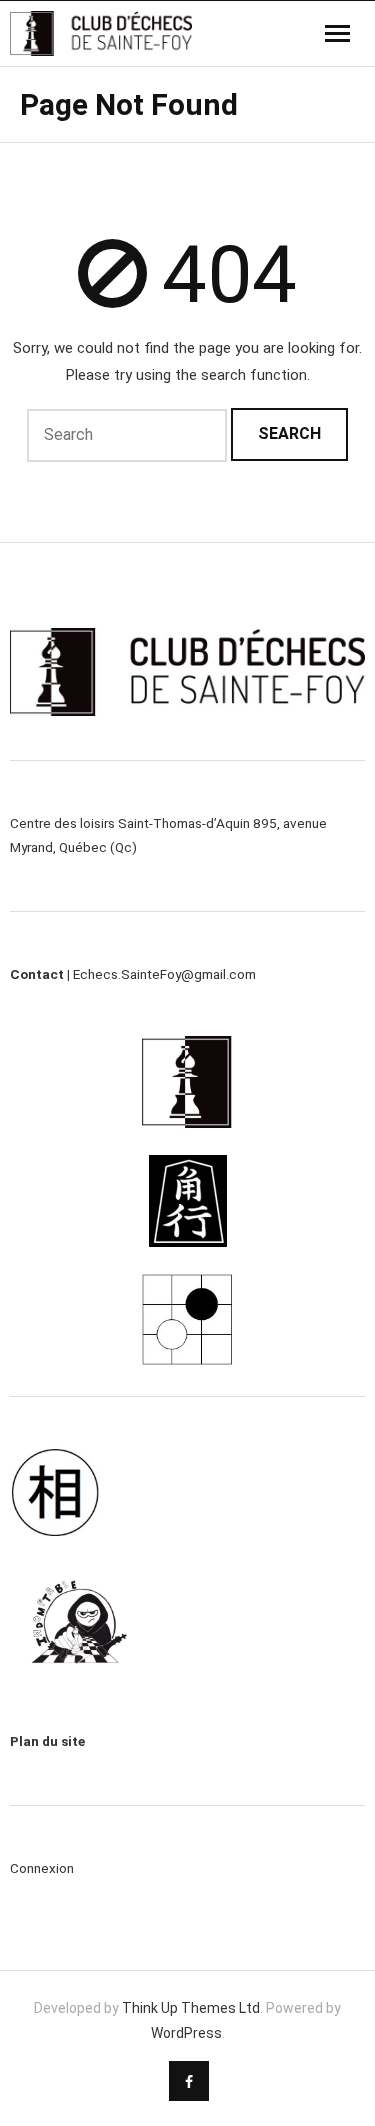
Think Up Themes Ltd (191, 2008)
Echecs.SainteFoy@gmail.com (164, 974)
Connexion (42, 1868)
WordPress (186, 2033)
